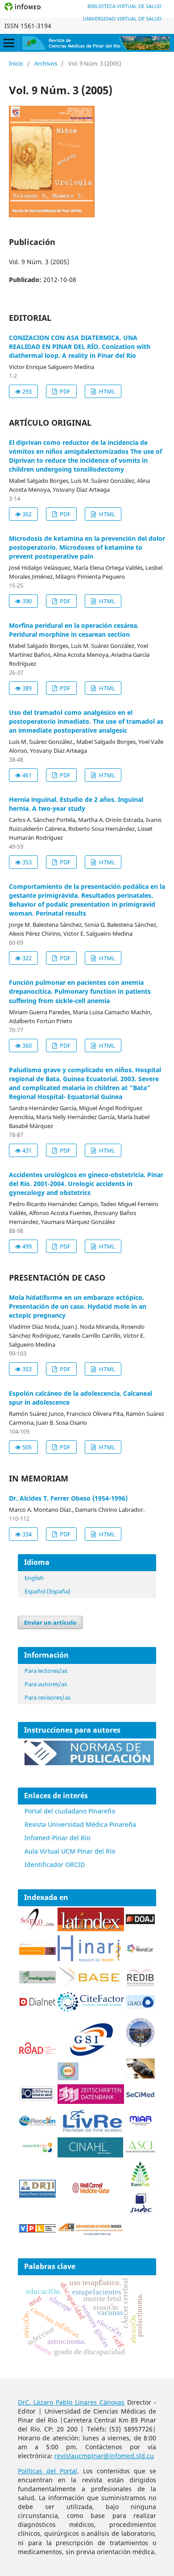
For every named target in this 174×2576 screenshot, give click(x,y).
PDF (64, 391)
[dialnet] (37, 2009)
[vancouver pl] (37, 2230)
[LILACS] (140, 2006)
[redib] (140, 1985)
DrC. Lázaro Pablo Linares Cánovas (71, 2402)
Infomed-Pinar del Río (57, 1838)
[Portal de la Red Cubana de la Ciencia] (37, 2123)
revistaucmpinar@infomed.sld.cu (104, 2456)
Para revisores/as (48, 1697)
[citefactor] (91, 2009)
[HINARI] (89, 1960)
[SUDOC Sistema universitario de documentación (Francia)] (140, 2045)
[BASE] (91, 1986)
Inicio (16, 63)
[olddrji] (37, 2195)
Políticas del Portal (48, 2471)
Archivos (46, 63)
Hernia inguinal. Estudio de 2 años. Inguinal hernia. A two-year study (76, 804)
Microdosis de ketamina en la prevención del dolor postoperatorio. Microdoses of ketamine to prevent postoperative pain (87, 547)
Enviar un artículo (50, 1622)
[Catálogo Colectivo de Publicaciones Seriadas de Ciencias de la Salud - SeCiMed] (140, 2096)
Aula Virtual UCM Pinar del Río (70, 1851)
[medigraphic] (37, 1981)
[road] (37, 2051)
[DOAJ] (140, 1922)
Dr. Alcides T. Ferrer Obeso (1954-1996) (68, 1498)
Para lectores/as (46, 1671)
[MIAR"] (140, 2124)
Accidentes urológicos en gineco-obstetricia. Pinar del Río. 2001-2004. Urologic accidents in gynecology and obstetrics (86, 1184)
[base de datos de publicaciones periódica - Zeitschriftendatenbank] (91, 2101)
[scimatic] (68, 2078)
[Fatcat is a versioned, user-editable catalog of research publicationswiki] (140, 2076)
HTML (106, 391)
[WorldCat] (140, 1951)
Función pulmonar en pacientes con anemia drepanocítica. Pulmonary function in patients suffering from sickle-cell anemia (80, 991)
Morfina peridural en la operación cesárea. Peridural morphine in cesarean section (74, 630)
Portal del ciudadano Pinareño (70, 1811)
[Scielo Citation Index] (37, 1952)
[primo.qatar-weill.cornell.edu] (91, 2195)
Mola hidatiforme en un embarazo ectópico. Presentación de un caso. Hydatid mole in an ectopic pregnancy (78, 1306)
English (34, 1578)
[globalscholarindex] (87, 2058)
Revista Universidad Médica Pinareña (80, 1824)
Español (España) (48, 1591)
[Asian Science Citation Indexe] (140, 2151)
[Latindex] (91, 1929)
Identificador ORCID (55, 1865)
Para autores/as (46, 1684)
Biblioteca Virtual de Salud (124, 6)
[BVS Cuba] (37, 2100)
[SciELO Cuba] (37, 1928)
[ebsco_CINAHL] (91, 2155)
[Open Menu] (9, 43)
